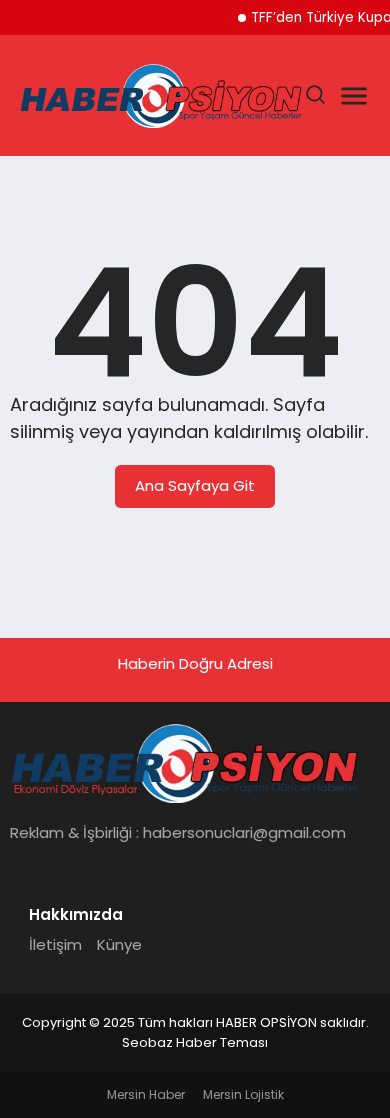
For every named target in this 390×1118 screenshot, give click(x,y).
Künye (119, 944)
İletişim (55, 944)
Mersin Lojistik (243, 1094)
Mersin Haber (146, 1094)
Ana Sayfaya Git (195, 485)
